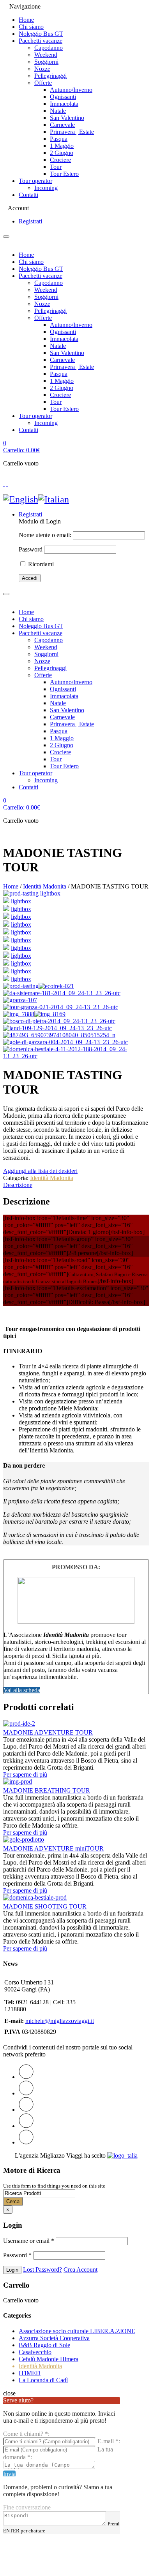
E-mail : (109, 2441)
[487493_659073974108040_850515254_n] (6, 963)
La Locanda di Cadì (43, 2380)
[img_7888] (6, 932)
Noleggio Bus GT (41, 34)
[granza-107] (6, 917)
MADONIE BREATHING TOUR (47, 1790)
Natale (58, 111)
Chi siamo (31, 27)
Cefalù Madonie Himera (49, 2359)
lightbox (50, 893)
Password (31, 549)
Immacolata (64, 104)
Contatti (28, 195)
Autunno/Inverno (71, 90)
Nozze (42, 69)
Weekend (46, 55)
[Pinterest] (26, 2110)
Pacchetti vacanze (41, 41)
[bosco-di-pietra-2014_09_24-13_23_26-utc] (6, 948)
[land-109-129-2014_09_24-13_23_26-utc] (6, 956)
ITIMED (30, 2373)
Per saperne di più (25, 1774)
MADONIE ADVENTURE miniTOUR (53, 1848)
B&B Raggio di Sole (44, 2345)
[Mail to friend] (26, 2142)
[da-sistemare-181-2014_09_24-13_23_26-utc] (6, 909)
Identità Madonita (45, 886)
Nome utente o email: (45, 535)
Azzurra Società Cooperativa (54, 2338)
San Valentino (67, 118)
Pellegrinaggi (50, 76)
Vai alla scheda (22, 1690)
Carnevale (62, 125)
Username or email (29, 2241)
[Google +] (26, 2126)
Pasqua (59, 139)
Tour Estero (64, 174)
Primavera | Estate (72, 132)
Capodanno (49, 48)
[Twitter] (26, 2077)
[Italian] (54, 499)
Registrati (30, 221)
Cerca (13, 2201)
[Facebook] (26, 2093)
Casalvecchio (35, 2352)
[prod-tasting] (21, 893)
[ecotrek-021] (6, 901)
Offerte (43, 83)
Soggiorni (46, 62)
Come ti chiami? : (26, 2434)
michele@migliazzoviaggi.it (60, 2021)
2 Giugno (62, 153)
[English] (21, 499)
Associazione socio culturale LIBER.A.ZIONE (77, 2331)
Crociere (60, 160)
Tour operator (35, 181)
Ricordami (40, 564)
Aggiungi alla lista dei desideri (40, 1171)
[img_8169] (6, 940)
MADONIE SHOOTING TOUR (45, 1906)
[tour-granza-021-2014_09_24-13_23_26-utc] (6, 925)
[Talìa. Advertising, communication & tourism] (122, 2155)
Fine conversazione (27, 2507)
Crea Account (80, 2270)
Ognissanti (63, 97)
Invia (9, 2474)
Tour (56, 167)
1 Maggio (62, 146)
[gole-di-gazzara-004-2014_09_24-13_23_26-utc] (6, 971)
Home (26, 20)
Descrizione (18, 1185)
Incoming (46, 188)
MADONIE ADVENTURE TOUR (48, 1732)
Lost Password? (42, 2270)
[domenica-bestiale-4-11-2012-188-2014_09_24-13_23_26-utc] (6, 979)
